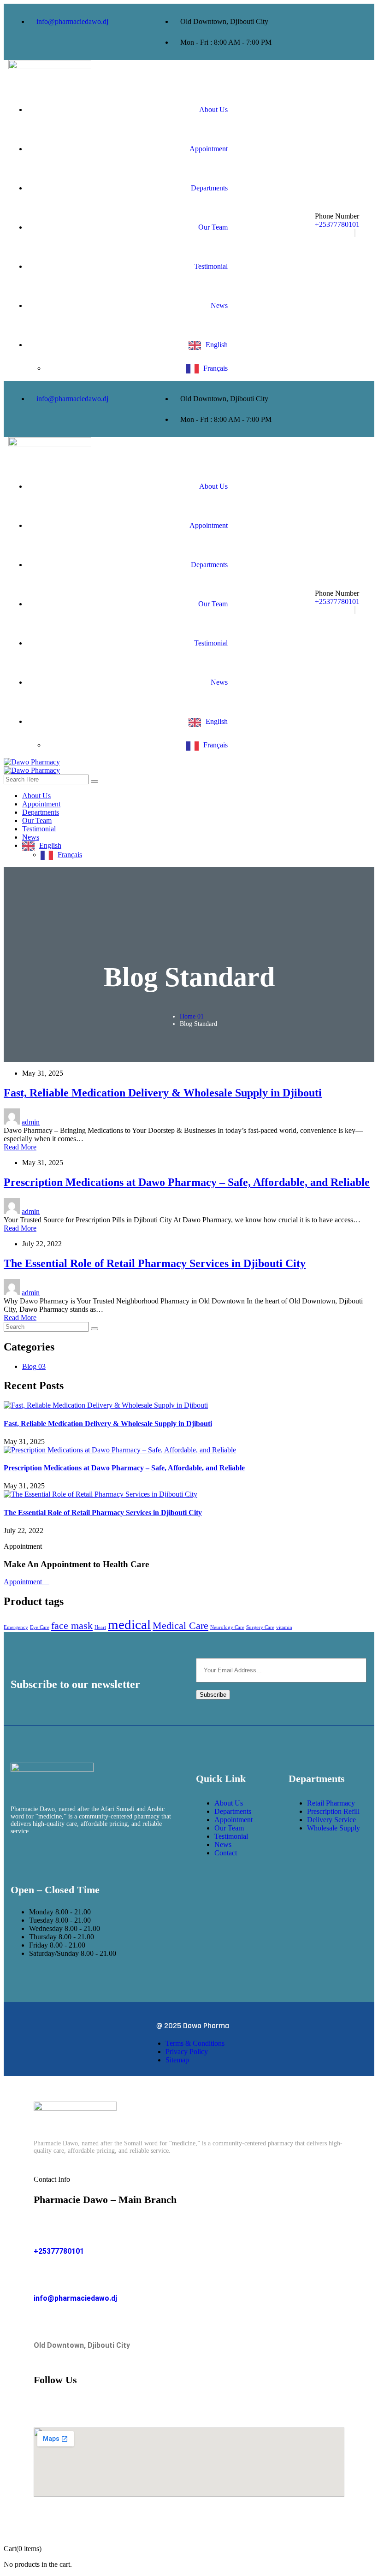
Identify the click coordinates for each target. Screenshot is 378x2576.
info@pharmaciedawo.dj (75, 2298)
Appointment (209, 149)
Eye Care (40, 1627)
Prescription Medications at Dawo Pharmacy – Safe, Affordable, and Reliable (187, 1182)
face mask (72, 1626)
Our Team (213, 227)
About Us (213, 110)
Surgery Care (260, 1627)
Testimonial (211, 266)
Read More (20, 1147)
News (219, 305)
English (217, 345)
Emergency (16, 1627)
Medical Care (180, 1626)
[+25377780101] (41, 2230)
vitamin (284, 1627)
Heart (100, 1627)
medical (129, 1624)
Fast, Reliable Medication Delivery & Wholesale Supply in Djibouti (163, 1093)
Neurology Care (227, 1627)
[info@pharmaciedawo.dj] (41, 2277)
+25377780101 (337, 224)
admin (31, 1122)
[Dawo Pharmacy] (32, 762)
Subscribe (213, 1695)
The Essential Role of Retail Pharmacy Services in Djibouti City (155, 1263)
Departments (209, 188)
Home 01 (192, 1016)
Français (216, 368)
